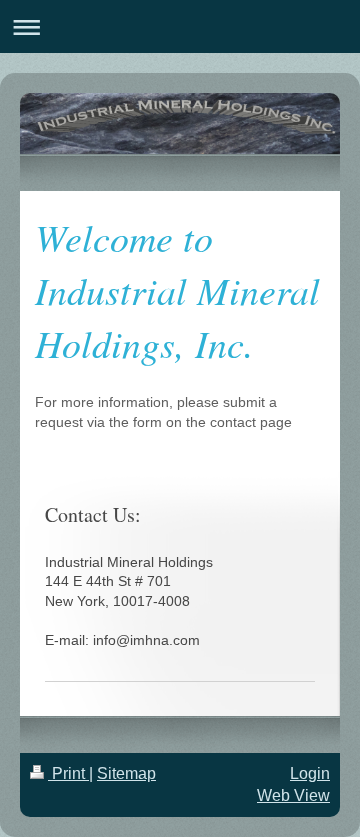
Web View (293, 795)
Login (310, 773)
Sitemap (126, 773)
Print (68, 773)
